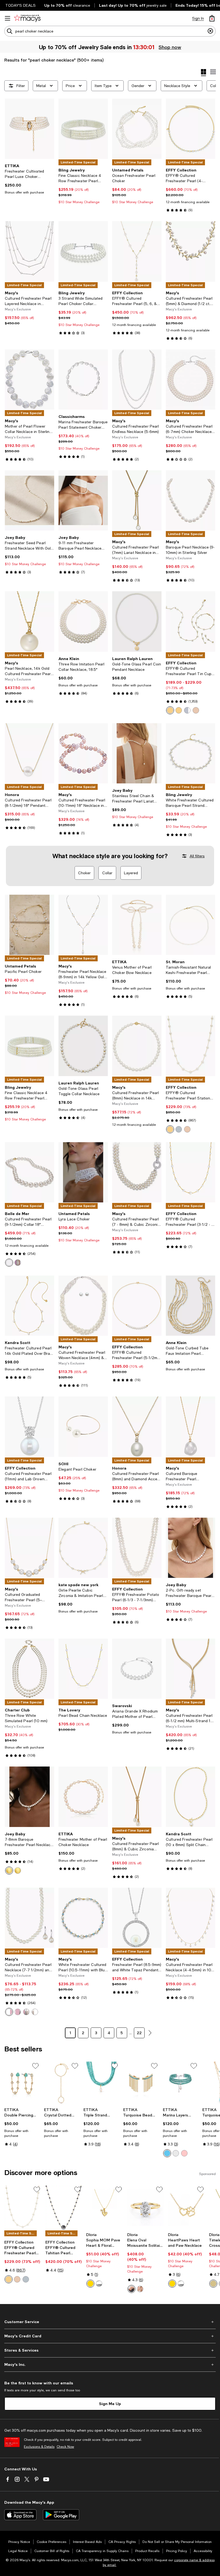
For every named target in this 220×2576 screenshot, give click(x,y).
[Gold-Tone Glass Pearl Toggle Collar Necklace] (83, 1046)
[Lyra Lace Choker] (83, 1172)
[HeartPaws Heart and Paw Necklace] (186, 2208)
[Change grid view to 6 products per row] (213, 72)
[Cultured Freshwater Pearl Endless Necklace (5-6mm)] (137, 379)
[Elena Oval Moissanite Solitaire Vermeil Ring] (146, 2208)
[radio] (170, 710)
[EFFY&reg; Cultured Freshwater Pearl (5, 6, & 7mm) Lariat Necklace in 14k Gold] (137, 251)
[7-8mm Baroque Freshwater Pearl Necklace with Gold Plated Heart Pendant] (30, 1797)
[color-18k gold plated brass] (213, 2284)
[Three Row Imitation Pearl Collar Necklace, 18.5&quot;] (83, 621)
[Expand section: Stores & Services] (110, 2350)
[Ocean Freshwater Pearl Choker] (137, 129)
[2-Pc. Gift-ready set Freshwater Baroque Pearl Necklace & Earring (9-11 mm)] (190, 1548)
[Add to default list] (35, 2066)
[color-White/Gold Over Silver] (35, 2012)
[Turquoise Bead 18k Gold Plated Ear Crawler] (141, 2083)
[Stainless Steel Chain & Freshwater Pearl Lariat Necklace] (137, 753)
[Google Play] (61, 2515)
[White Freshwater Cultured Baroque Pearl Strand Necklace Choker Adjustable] (190, 753)
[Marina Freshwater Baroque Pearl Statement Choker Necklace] (83, 379)
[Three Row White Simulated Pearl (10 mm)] (30, 1669)
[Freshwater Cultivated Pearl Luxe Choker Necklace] (30, 129)
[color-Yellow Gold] (170, 710)
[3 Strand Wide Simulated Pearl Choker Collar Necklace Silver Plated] (83, 251)
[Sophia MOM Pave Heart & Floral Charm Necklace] (104, 2208)
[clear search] (210, 31)
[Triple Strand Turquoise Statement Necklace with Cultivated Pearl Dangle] (101, 2083)
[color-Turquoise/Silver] (167, 2153)
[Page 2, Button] (150, 2033)
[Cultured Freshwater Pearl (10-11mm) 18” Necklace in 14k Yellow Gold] (83, 753)
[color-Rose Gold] (196, 710)
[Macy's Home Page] (27, 18)
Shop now (170, 47)
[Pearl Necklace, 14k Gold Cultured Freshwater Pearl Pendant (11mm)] (30, 621)
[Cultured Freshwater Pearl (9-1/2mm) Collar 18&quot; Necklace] (30, 1172)
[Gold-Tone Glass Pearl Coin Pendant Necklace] (137, 621)
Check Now (65, 2447)
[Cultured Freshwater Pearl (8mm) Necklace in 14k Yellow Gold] (137, 1046)
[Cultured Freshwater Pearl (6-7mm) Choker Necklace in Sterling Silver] (190, 379)
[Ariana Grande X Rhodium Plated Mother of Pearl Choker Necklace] (137, 1669)
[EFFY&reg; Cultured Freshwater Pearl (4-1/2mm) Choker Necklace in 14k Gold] (190, 129)
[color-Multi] (18, 1263)
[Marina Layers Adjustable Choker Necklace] (181, 2083)
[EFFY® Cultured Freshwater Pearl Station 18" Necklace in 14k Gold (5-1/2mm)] (23, 2208)
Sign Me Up (110, 2404)
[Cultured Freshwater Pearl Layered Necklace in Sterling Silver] (30, 251)
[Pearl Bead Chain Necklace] (83, 1669)
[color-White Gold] (187, 710)
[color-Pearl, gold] (18, 1871)
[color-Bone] (176, 2153)
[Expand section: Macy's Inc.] (110, 2364)
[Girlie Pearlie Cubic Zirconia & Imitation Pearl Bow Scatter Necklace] (83, 1548)
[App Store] (20, 2515)
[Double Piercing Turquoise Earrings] (22, 2083)
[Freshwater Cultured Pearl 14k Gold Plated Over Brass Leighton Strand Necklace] (30, 1306)
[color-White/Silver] (9, 2012)
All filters (197, 856)
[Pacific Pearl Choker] (30, 925)
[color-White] (9, 1263)
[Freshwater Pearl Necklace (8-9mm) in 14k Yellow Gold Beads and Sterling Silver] (83, 925)
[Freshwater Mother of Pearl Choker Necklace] (83, 1797)
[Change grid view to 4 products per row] (203, 73)
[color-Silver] (99, 2284)
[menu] (8, 18)
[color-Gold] (179, 710)
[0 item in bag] (212, 18)
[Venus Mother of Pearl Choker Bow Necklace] (137, 925)
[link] (30, 179)
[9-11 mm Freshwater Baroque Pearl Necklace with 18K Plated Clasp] (83, 500)
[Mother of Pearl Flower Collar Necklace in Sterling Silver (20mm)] (30, 379)
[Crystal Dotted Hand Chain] (62, 2083)
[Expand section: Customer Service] (110, 2322)
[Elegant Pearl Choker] (83, 1427)
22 (139, 2033)
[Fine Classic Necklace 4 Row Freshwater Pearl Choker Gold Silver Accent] (83, 129)
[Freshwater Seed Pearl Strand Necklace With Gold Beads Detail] (30, 500)
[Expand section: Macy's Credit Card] (110, 2336)
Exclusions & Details (39, 2447)
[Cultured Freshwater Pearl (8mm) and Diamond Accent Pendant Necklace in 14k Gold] (137, 1427)
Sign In (198, 18)
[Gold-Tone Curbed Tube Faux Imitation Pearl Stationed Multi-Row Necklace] (190, 1306)
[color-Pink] (18, 2012)
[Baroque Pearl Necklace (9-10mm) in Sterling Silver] (190, 500)
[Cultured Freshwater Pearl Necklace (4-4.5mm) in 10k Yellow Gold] (190, 1918)
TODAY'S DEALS (21, 5)
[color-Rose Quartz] (184, 2153)
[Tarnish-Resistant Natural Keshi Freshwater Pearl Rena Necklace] (190, 925)
